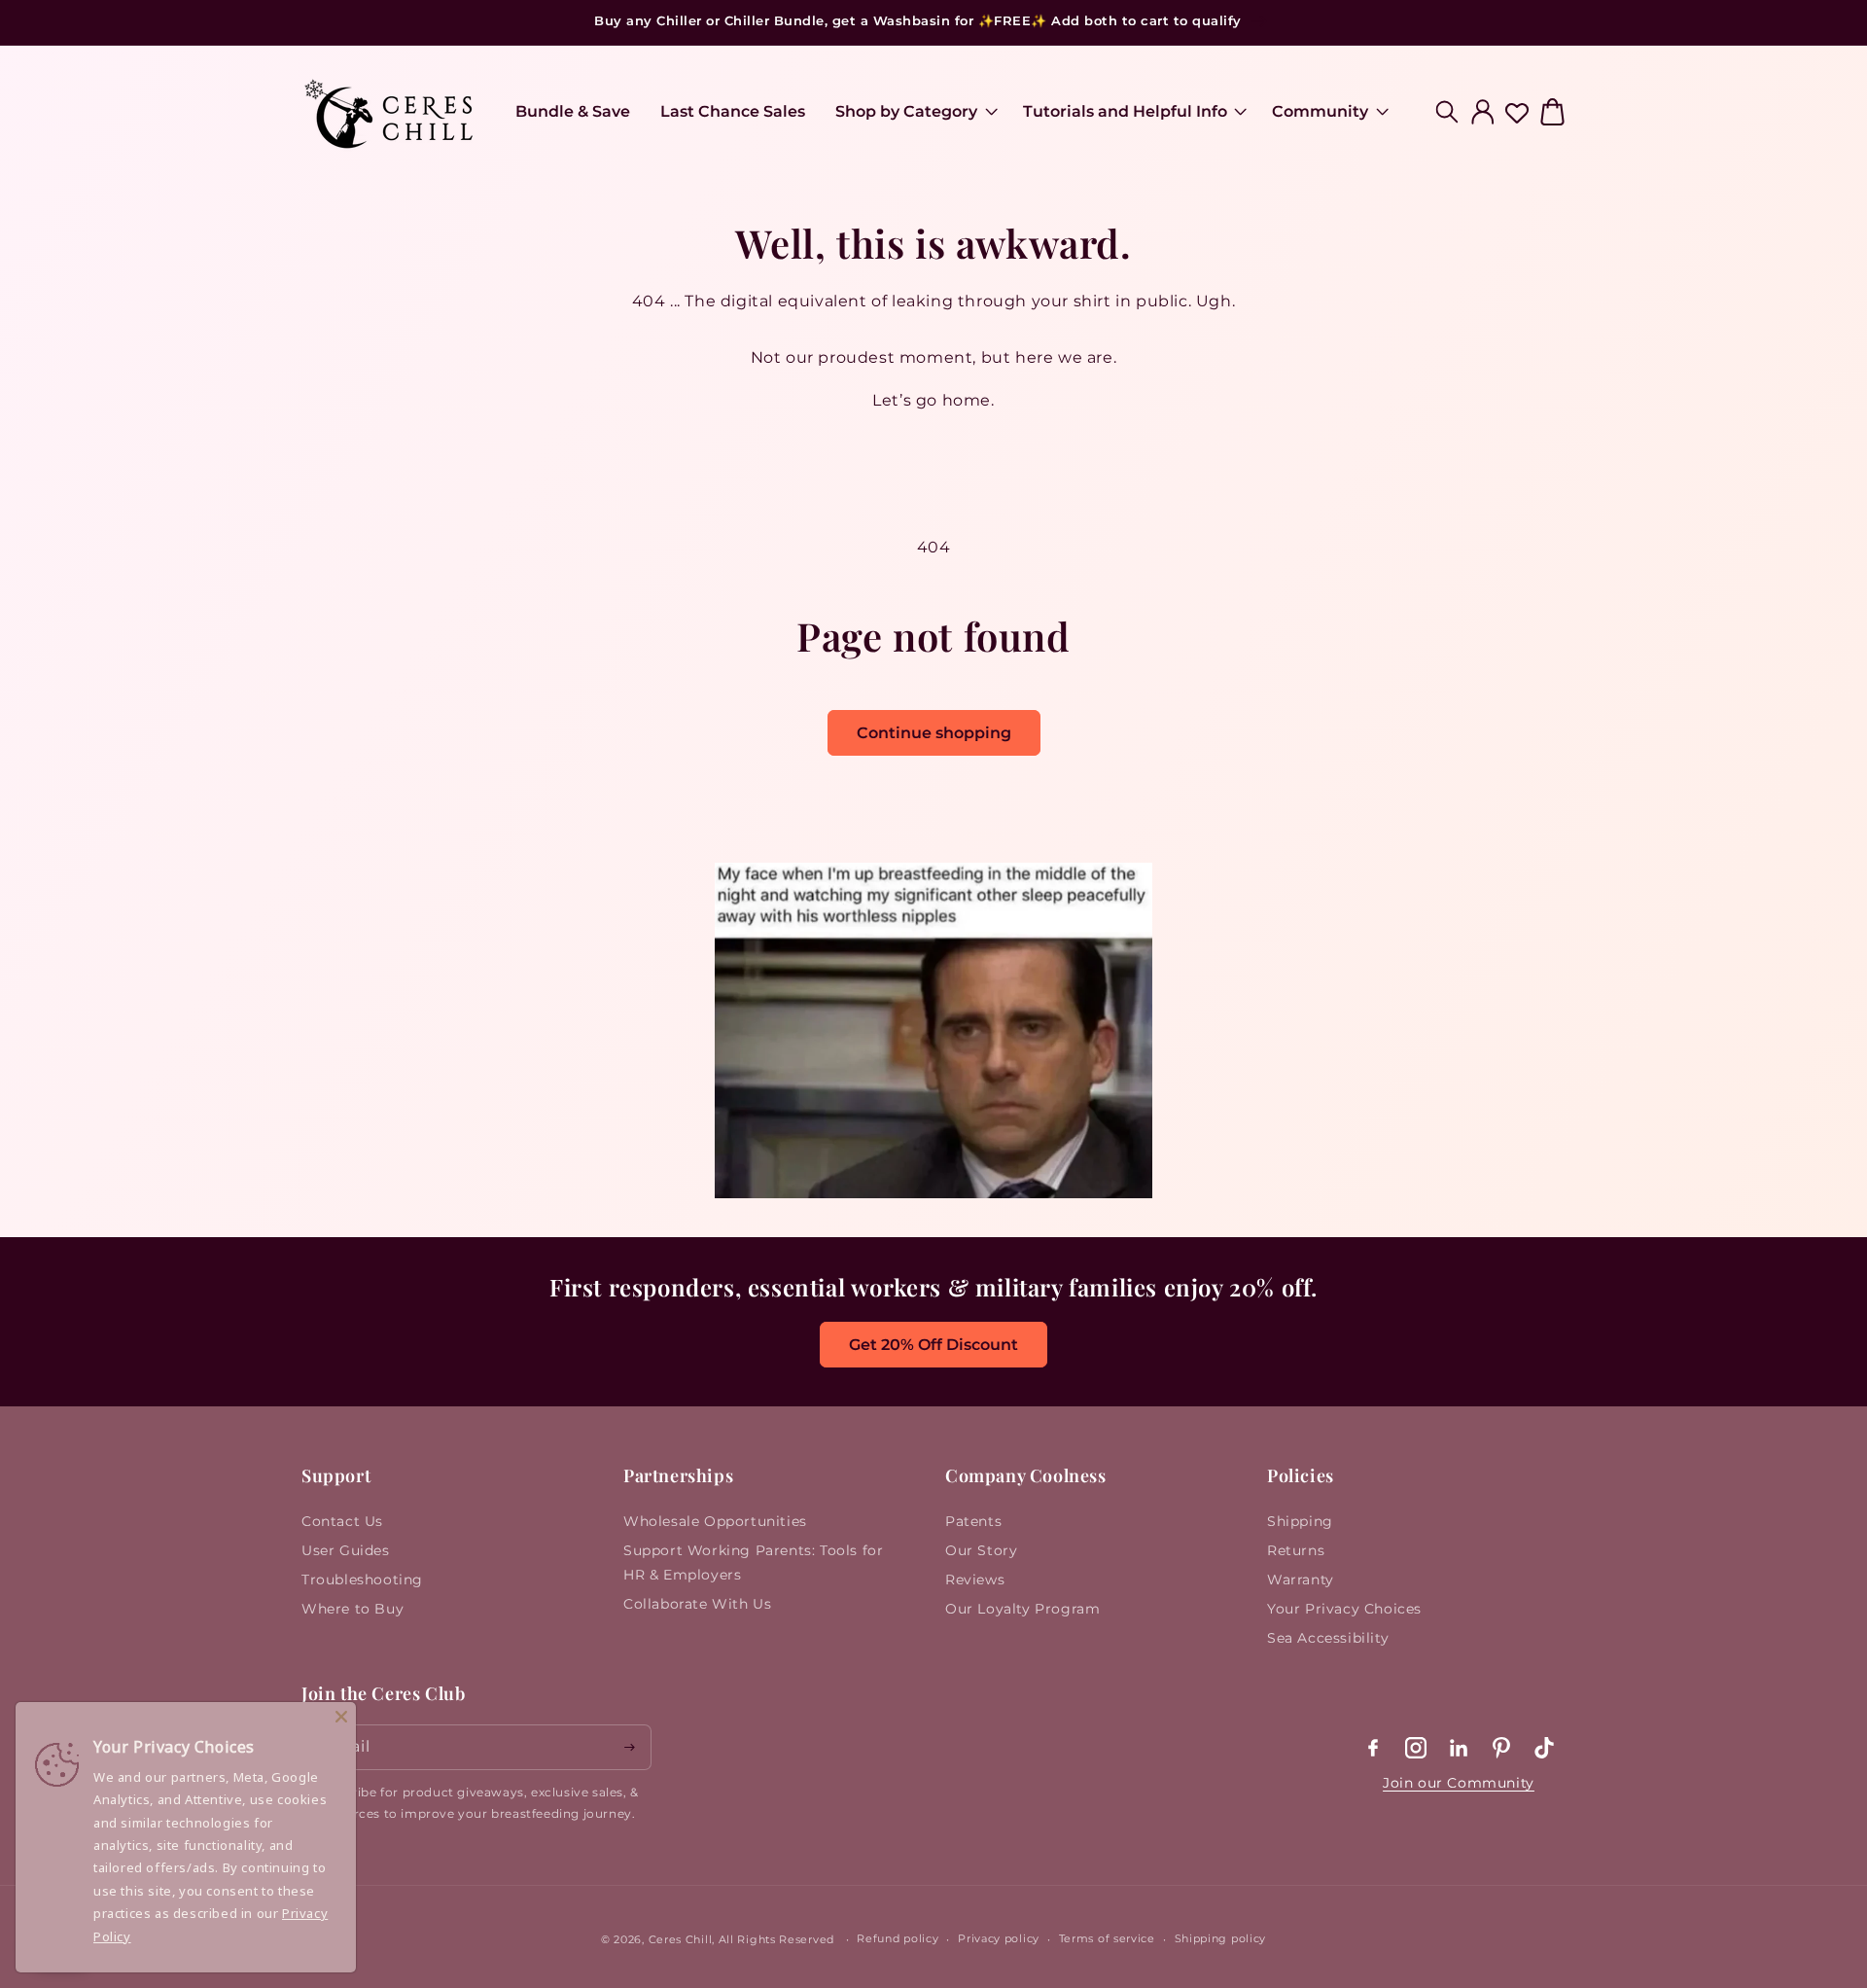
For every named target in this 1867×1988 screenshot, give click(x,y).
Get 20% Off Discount (933, 1345)
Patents (973, 1521)
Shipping (1300, 1521)
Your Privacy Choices (1344, 1609)
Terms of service (1107, 1938)
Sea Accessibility (1328, 1638)
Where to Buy (352, 1609)
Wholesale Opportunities (715, 1521)
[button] (914, 112)
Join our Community (1459, 1783)
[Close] (341, 1717)
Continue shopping (934, 733)
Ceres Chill (681, 1939)
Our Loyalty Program (1022, 1609)
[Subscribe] (629, 1747)
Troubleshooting (362, 1580)
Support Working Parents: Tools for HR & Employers (753, 1562)
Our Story (981, 1550)
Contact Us (342, 1521)
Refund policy (898, 1938)
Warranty (1301, 1580)
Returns (1296, 1550)
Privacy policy (999, 1938)
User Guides (346, 1550)
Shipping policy (1221, 1938)
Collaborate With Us (697, 1604)
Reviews (975, 1580)
